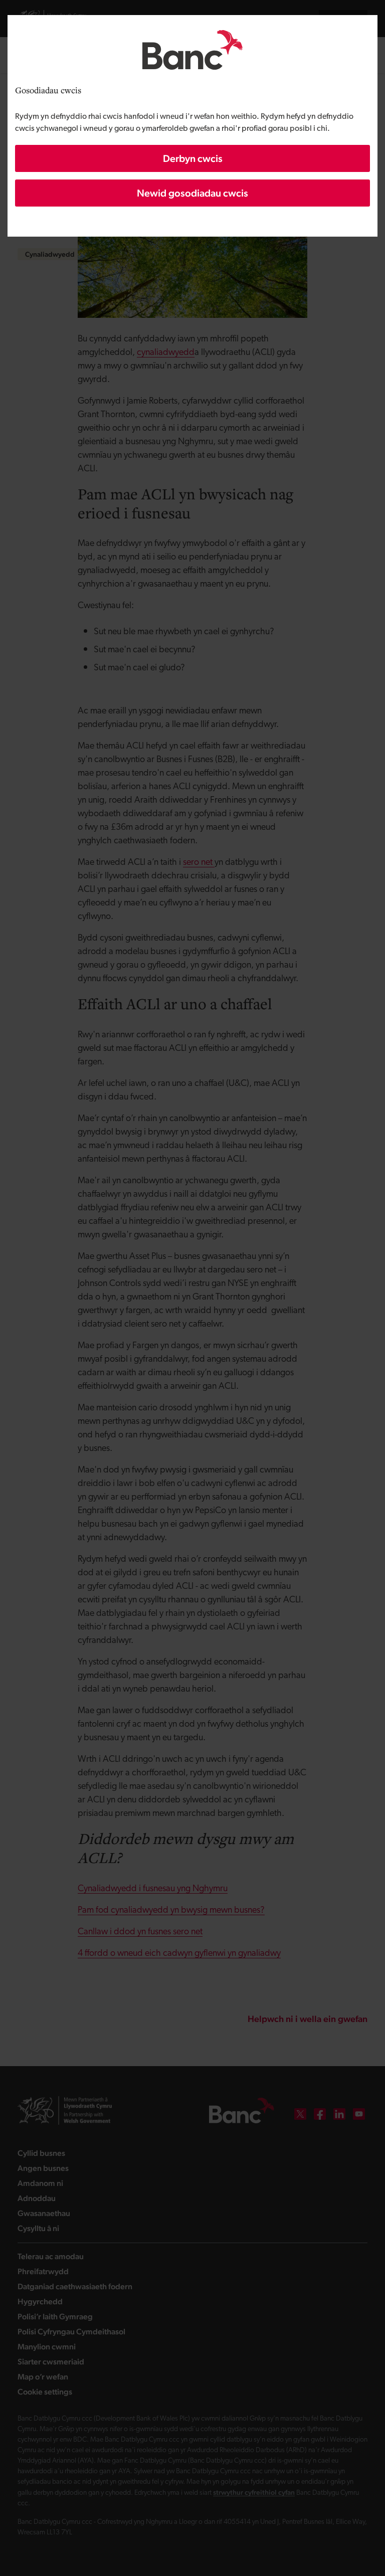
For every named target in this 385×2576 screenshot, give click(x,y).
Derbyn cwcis (193, 158)
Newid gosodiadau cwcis (192, 193)
